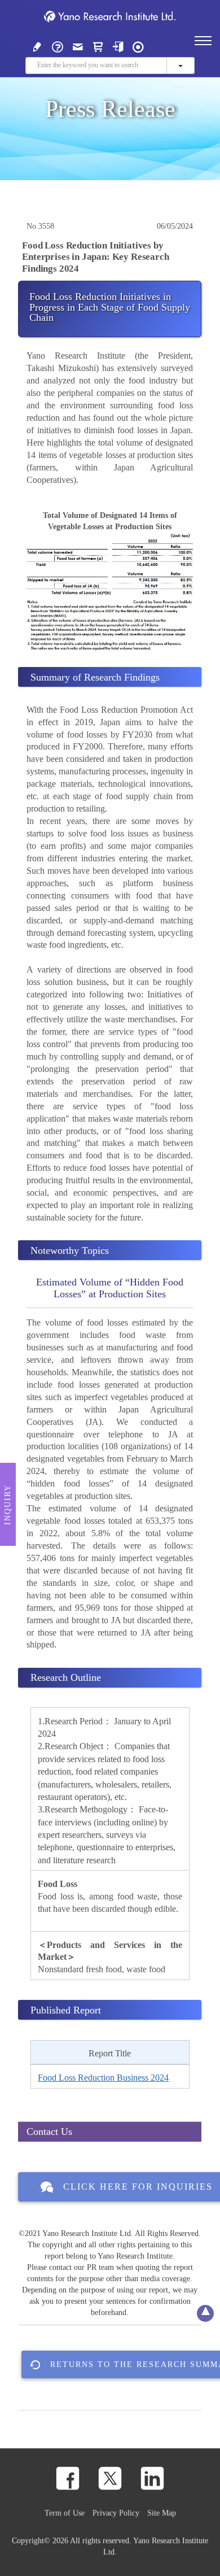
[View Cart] (98, 46)
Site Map (162, 2513)
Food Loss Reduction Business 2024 (103, 2078)
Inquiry (8, 1504)
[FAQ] (58, 46)
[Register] (37, 46)
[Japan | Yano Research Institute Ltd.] (138, 46)
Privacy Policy (116, 2513)
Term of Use (65, 2513)
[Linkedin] (152, 2478)
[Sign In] (118, 46)
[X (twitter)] (110, 2478)
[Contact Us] (78, 46)
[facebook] (68, 2478)
